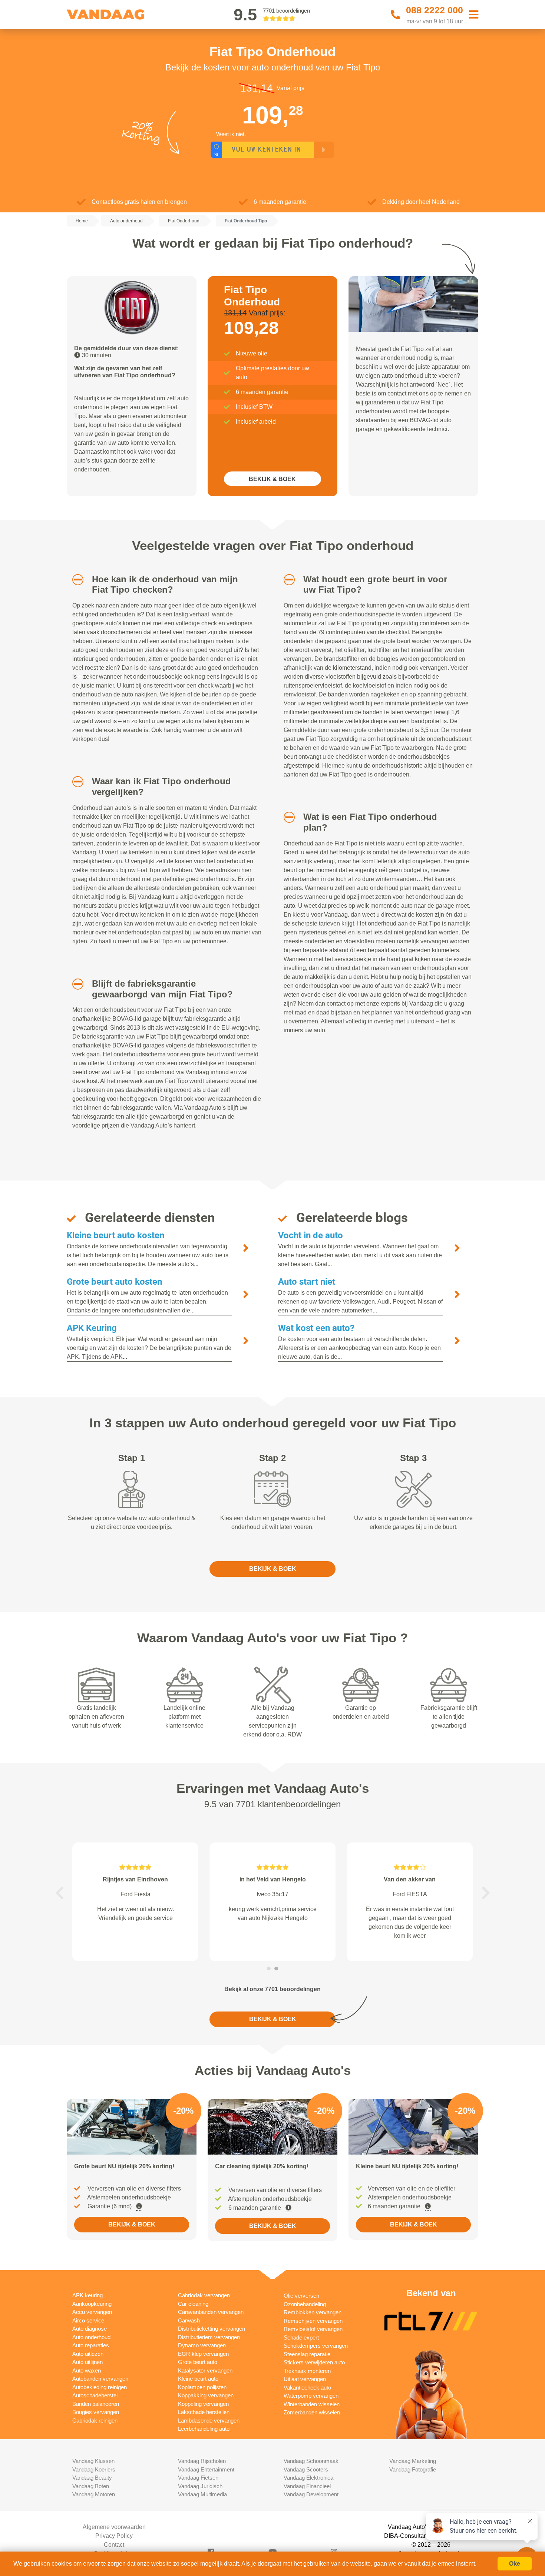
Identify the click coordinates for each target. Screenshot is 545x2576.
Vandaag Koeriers (94, 2469)
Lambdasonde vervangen (209, 2421)
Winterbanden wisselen (312, 2404)
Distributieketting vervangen (212, 2329)
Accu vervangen (92, 2312)
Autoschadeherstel (95, 2395)
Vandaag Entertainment (206, 2469)
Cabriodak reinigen (95, 2421)
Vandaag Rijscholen (202, 2461)
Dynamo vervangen (202, 2345)
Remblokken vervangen (313, 2312)
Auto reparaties (91, 2345)
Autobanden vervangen (100, 2379)
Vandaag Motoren (94, 2494)
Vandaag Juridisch (200, 2486)
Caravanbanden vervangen (211, 2312)
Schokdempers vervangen (316, 2346)
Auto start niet (307, 1282)
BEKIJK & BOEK (272, 479)
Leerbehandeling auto (204, 2429)
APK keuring (87, 2295)
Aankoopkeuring (92, 2304)
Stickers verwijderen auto (314, 2362)
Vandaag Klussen (93, 2461)
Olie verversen (301, 2296)
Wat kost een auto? (316, 1328)
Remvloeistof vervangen (313, 2329)
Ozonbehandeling (305, 2304)
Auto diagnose (90, 2329)
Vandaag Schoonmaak (311, 2461)
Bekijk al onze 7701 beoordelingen (272, 1989)
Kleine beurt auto (198, 2379)
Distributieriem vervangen (209, 2337)
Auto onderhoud (91, 2337)
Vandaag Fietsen (198, 2478)
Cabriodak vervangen (204, 2295)
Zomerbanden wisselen (312, 2412)
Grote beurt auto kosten (114, 1282)
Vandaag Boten (91, 2486)
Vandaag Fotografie (413, 2469)
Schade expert (301, 2337)
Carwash (189, 2320)
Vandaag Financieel (307, 2486)
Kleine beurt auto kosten (115, 1235)
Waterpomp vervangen (311, 2396)
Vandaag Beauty (92, 2478)
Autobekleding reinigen (100, 2387)
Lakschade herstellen (204, 2412)
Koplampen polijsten (202, 2387)
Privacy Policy (114, 2536)
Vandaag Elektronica (308, 2478)
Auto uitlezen (88, 2354)
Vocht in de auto (311, 1235)
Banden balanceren (96, 2404)
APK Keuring (92, 1328)
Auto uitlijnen (87, 2362)
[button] (75, 580)
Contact (114, 2545)
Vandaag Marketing (413, 2461)
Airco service (88, 2320)
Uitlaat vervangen (305, 2379)
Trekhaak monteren (307, 2371)
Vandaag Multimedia (202, 2494)
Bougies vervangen (96, 2412)
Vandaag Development (311, 2494)
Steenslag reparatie (307, 2354)
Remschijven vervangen (313, 2321)
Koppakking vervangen (206, 2395)
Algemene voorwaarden (114, 2527)
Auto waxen (87, 2370)
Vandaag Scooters (306, 2469)
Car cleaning (193, 2304)
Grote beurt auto (198, 2362)
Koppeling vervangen (203, 2404)
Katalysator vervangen (205, 2370)
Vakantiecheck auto (307, 2388)
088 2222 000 (435, 10)
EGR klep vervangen (203, 2354)
